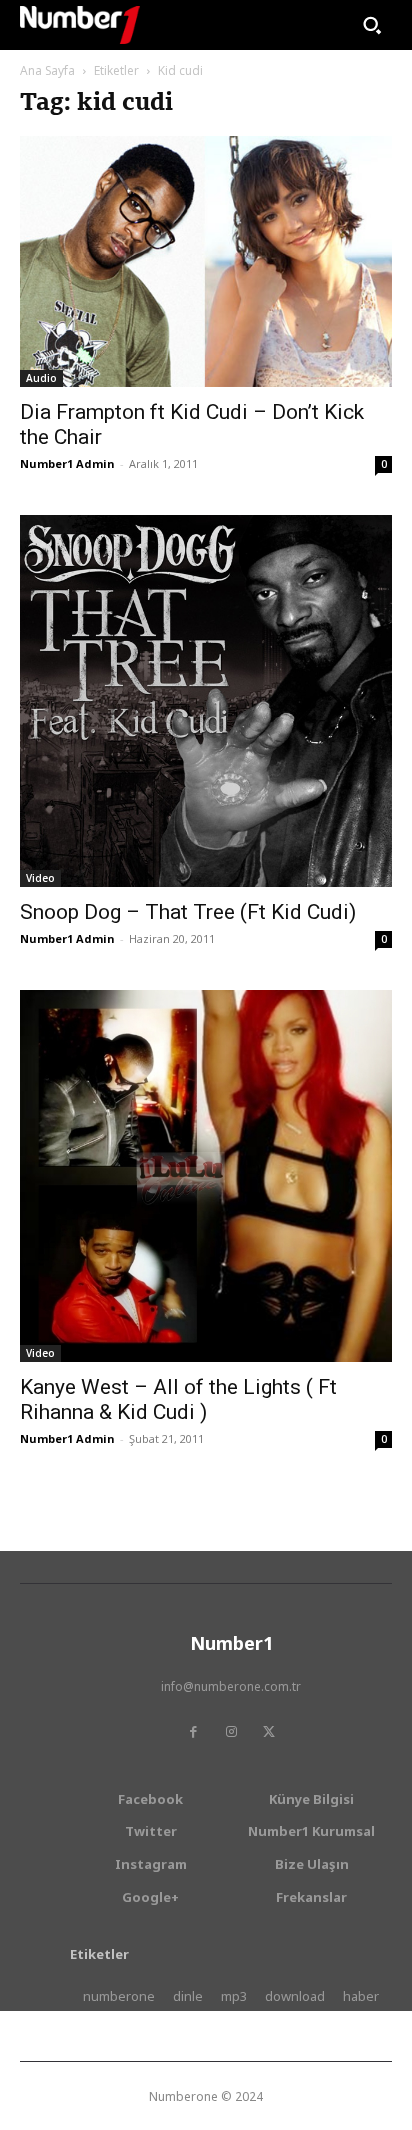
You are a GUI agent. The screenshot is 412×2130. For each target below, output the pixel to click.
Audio (41, 378)
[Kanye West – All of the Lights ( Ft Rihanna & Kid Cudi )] (206, 1176)
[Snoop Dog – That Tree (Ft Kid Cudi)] (206, 701)
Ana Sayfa (47, 70)
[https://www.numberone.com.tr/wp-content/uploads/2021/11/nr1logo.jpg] (80, 25)
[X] (269, 1732)
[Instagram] (231, 1732)
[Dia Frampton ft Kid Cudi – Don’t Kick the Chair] (206, 261)
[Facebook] (193, 1732)
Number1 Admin (67, 463)
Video (40, 878)
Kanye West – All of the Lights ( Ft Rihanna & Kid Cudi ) (178, 1399)
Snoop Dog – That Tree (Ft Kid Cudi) (188, 912)
